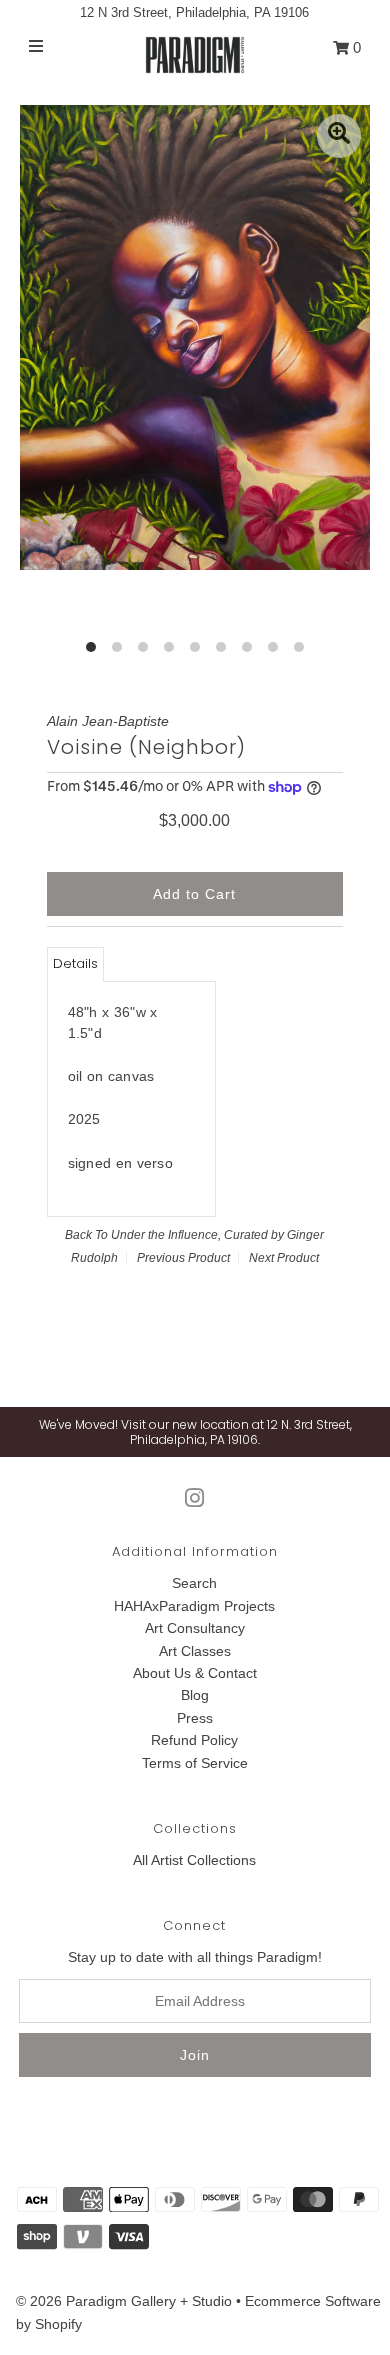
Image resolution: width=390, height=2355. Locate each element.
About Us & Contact (195, 1673)
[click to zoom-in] (339, 136)
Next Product (284, 1258)
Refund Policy (194, 1740)
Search (194, 1583)
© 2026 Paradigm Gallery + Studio (124, 2301)
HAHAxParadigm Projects (194, 1606)
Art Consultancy (195, 1628)
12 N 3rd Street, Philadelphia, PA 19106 (194, 12)
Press (195, 1718)
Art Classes (195, 1651)
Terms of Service (195, 1763)
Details (75, 963)
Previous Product (183, 1258)
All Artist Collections (194, 1860)
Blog (195, 1695)
